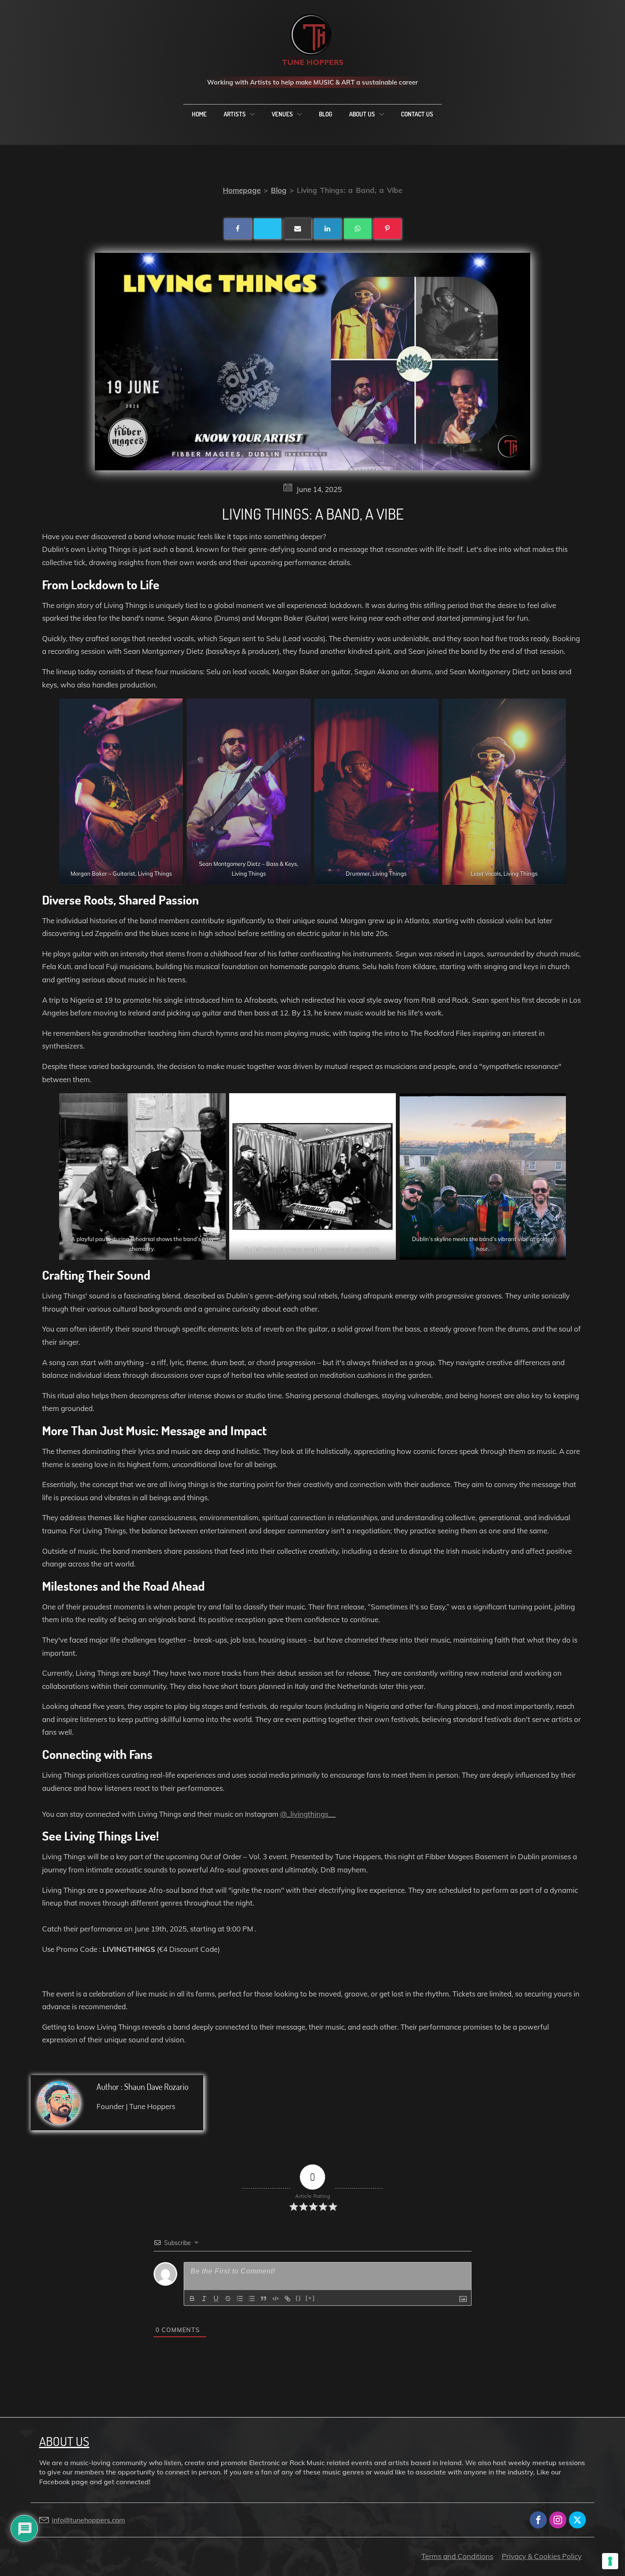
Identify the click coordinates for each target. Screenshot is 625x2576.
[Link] (287, 2299)
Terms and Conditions (457, 2556)
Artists (235, 114)
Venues (282, 114)
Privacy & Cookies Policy (542, 2556)
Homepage (242, 190)
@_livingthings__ (308, 1814)
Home (199, 114)
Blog (325, 114)
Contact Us (417, 114)
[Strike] (228, 2299)
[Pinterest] (387, 229)
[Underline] (216, 2299)
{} (298, 2298)
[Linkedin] (327, 229)
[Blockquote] (264, 2299)
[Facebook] (238, 229)
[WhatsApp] (358, 229)
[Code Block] (276, 2299)
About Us (362, 114)
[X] (267, 229)
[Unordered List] (252, 2299)
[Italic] (204, 2299)
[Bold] (192, 2299)
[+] (310, 2298)
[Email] (298, 229)
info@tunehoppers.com (88, 2520)
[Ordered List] (240, 2299)
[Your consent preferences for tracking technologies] (610, 2561)
